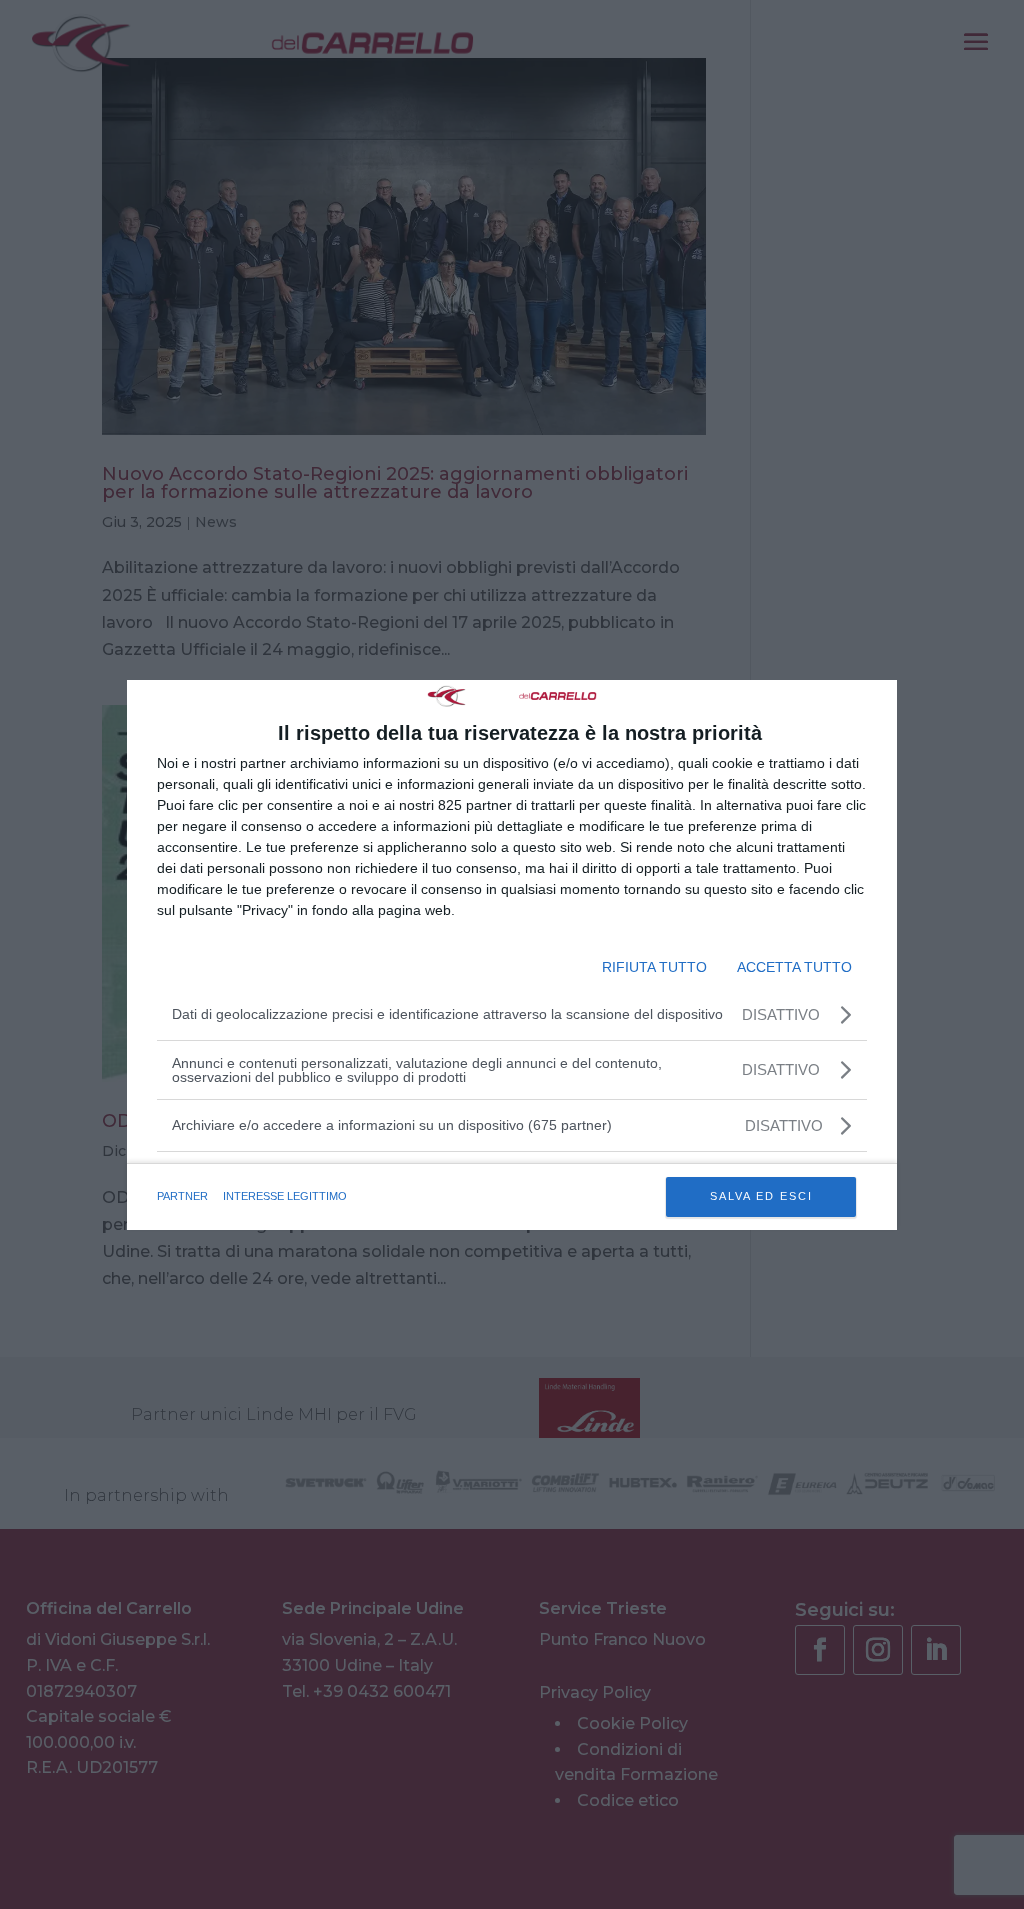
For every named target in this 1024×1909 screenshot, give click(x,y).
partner (182, 1196)
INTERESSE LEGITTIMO (285, 1196)
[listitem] (512, 1125)
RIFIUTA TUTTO (654, 967)
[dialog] (512, 955)
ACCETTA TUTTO (794, 967)
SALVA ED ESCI (761, 1196)
